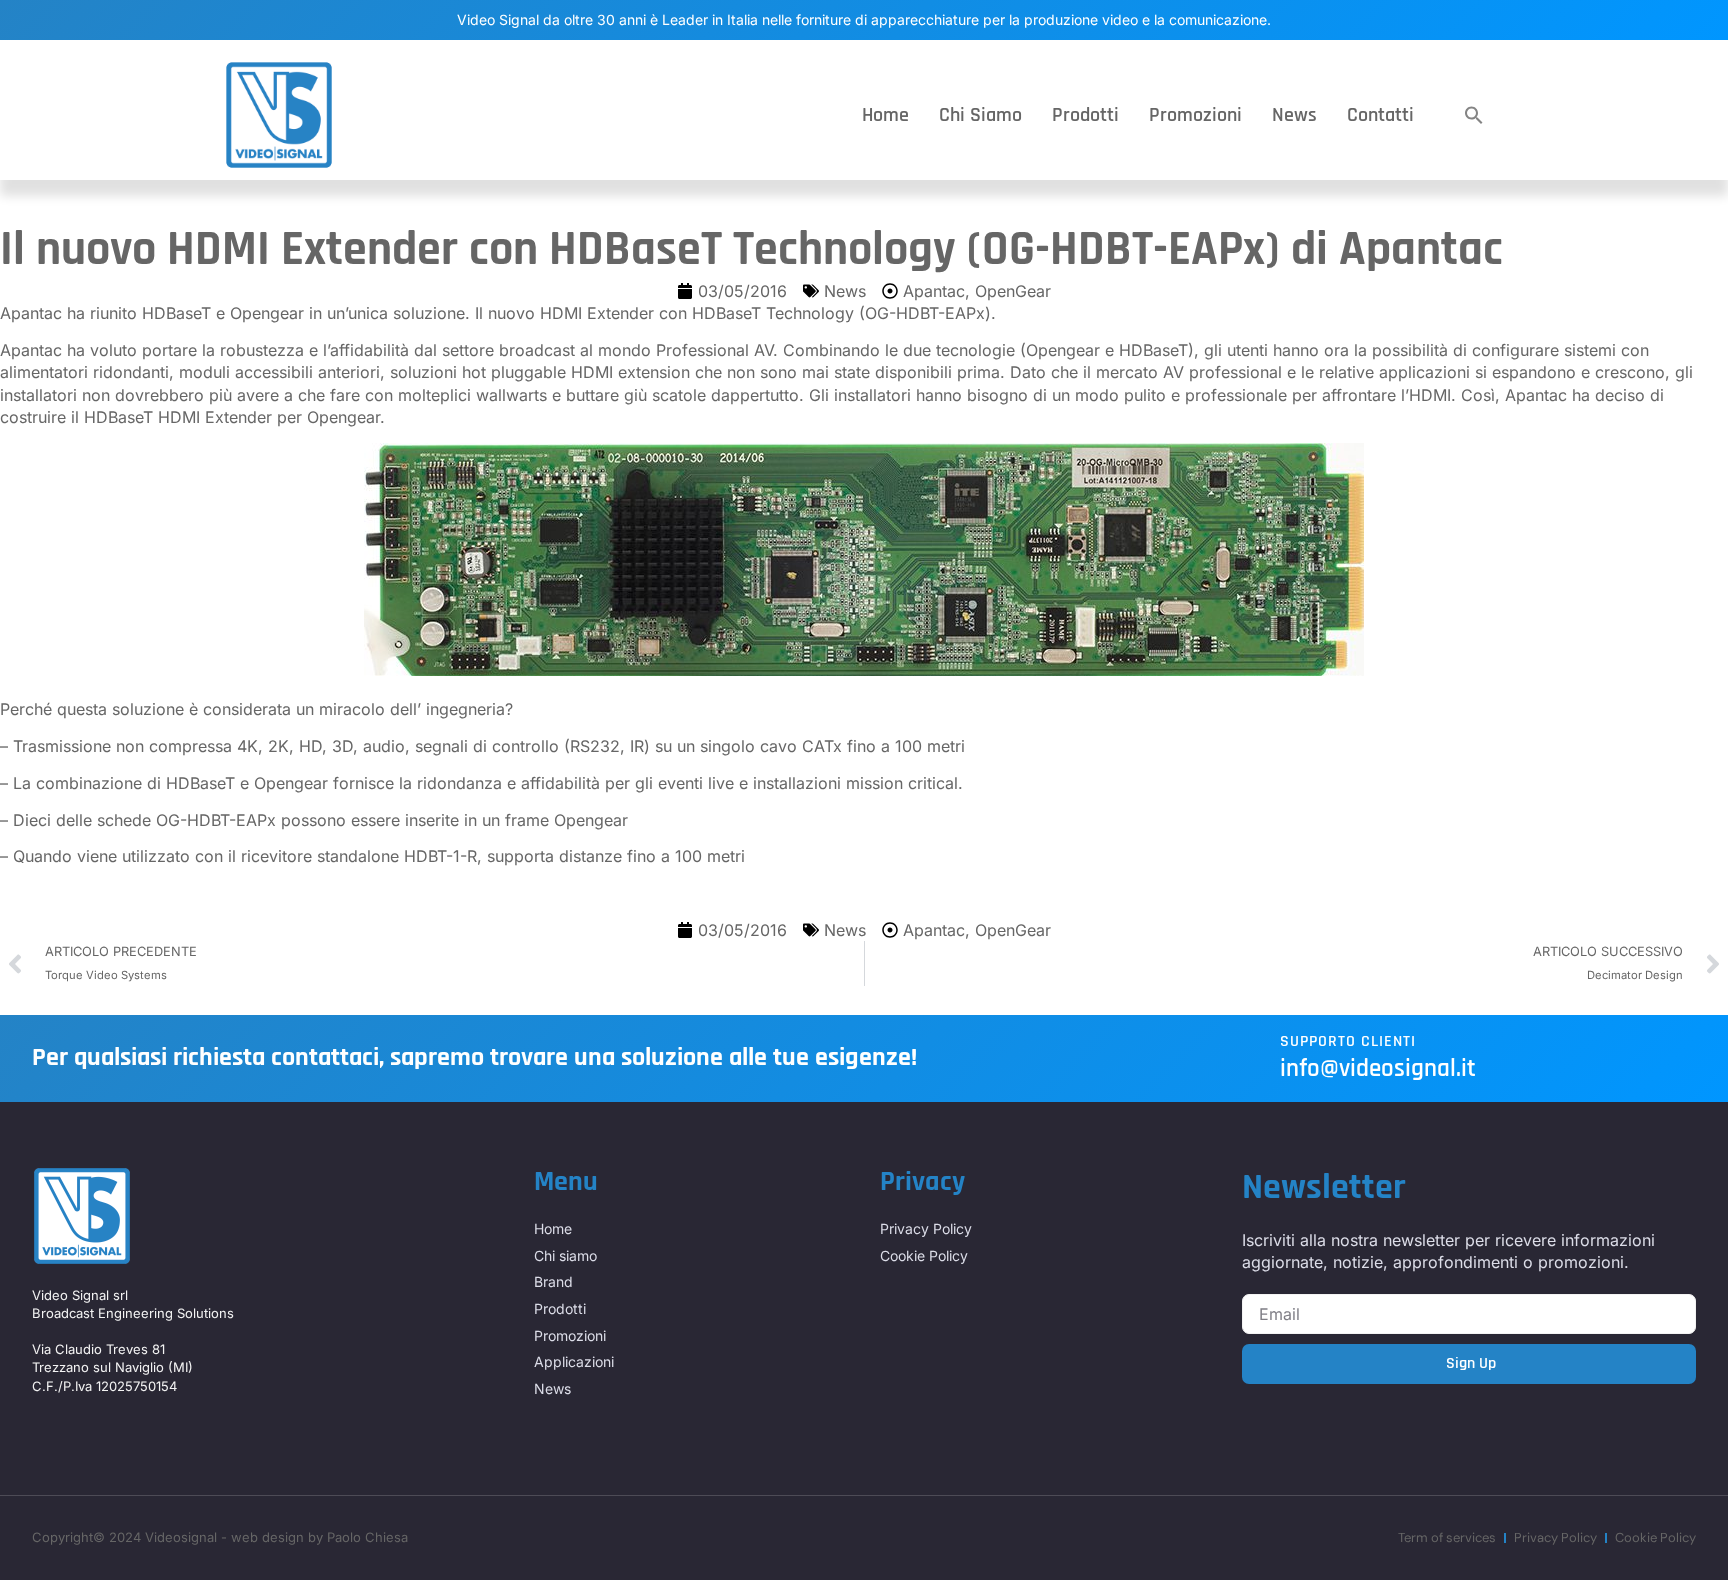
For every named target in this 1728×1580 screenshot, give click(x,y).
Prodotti (1085, 115)
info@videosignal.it (1378, 1069)
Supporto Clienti (1348, 1041)
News (1294, 115)
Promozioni (1195, 115)
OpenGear (1013, 291)
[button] (1474, 115)
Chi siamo (980, 115)
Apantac (934, 291)
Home (885, 115)
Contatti (1380, 115)
